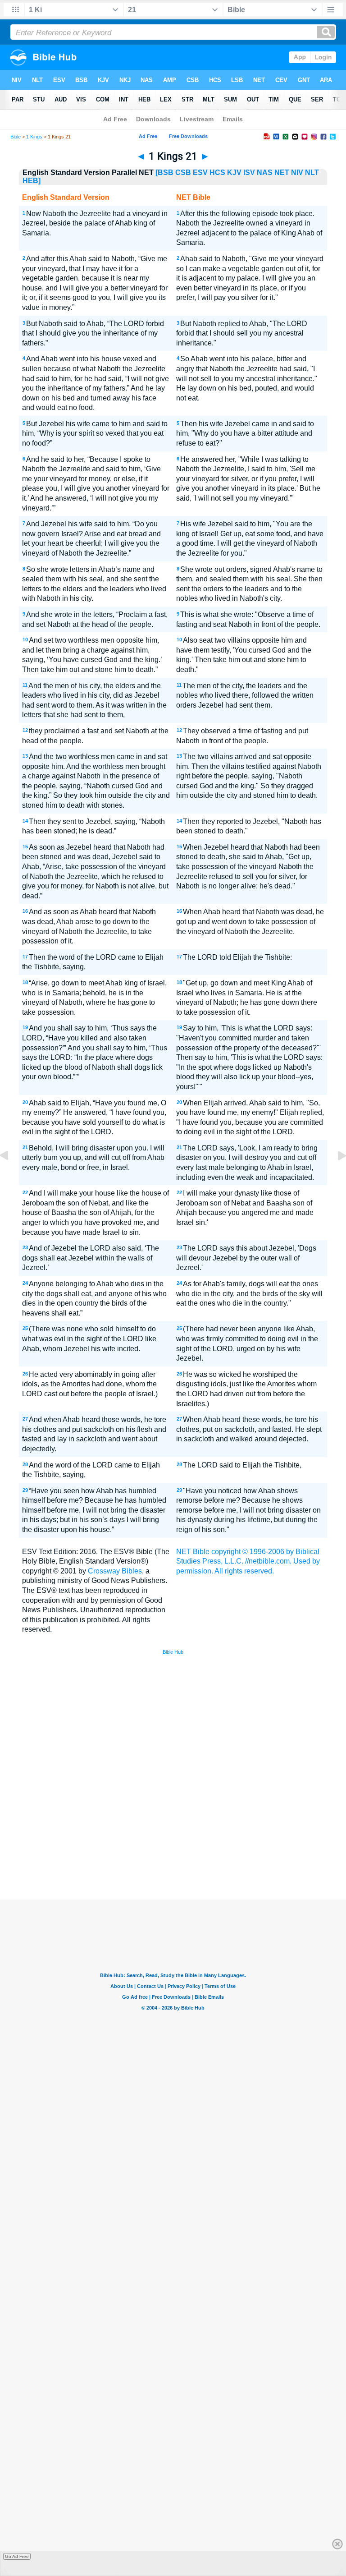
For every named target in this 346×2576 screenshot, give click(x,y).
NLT (312, 172)
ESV (200, 172)
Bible (16, 137)
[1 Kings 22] (335, 1176)
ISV (249, 172)
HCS (217, 172)
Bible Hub (173, 1652)
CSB (183, 172)
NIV (297, 172)
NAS (265, 172)
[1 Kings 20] (11, 1176)
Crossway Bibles (115, 1571)
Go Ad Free (17, 2556)
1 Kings (34, 137)
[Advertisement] (173, 1834)
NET (282, 172)
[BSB (164, 172)
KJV (234, 172)
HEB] (32, 181)
